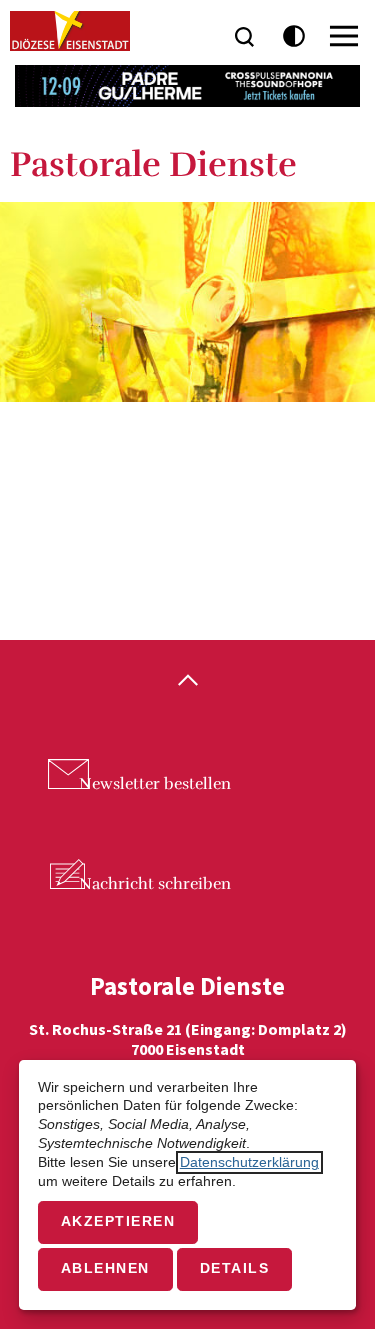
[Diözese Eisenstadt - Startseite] (70, 31)
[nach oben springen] (187, 682)
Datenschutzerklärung (249, 1162)
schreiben (155, 884)
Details (235, 1268)
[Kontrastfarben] (294, 36)
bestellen (155, 784)
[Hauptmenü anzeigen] (344, 36)
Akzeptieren (118, 1221)
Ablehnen (105, 1268)
